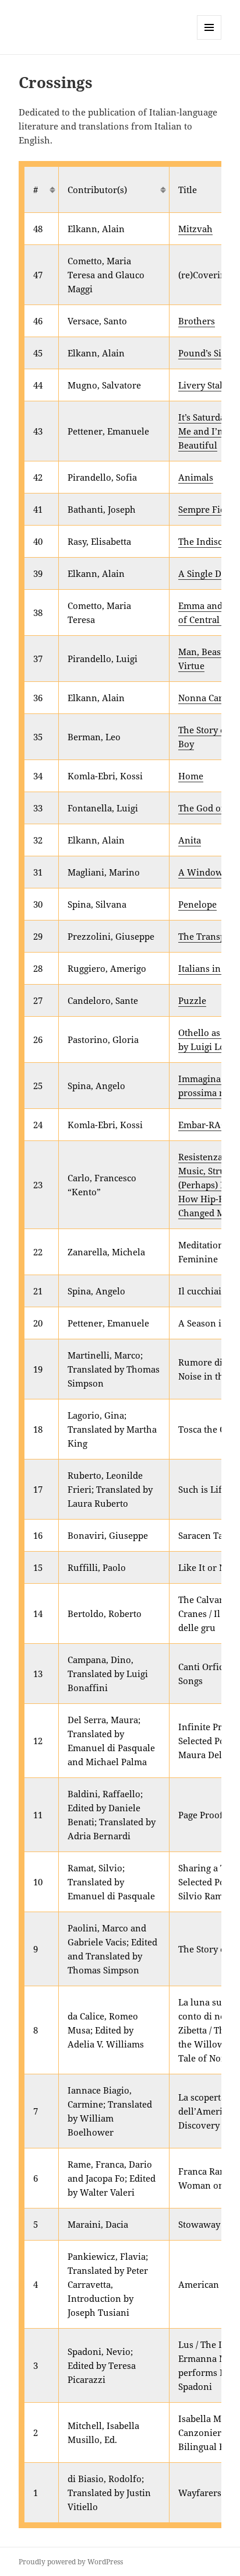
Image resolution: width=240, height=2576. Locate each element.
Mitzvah (195, 229)
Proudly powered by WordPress (71, 2562)
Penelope (197, 904)
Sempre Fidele (208, 509)
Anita (190, 840)
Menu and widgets (209, 39)
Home (191, 776)
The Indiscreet (208, 541)
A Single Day (204, 573)
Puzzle (192, 1000)
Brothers (197, 321)
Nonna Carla (204, 698)
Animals (196, 477)
